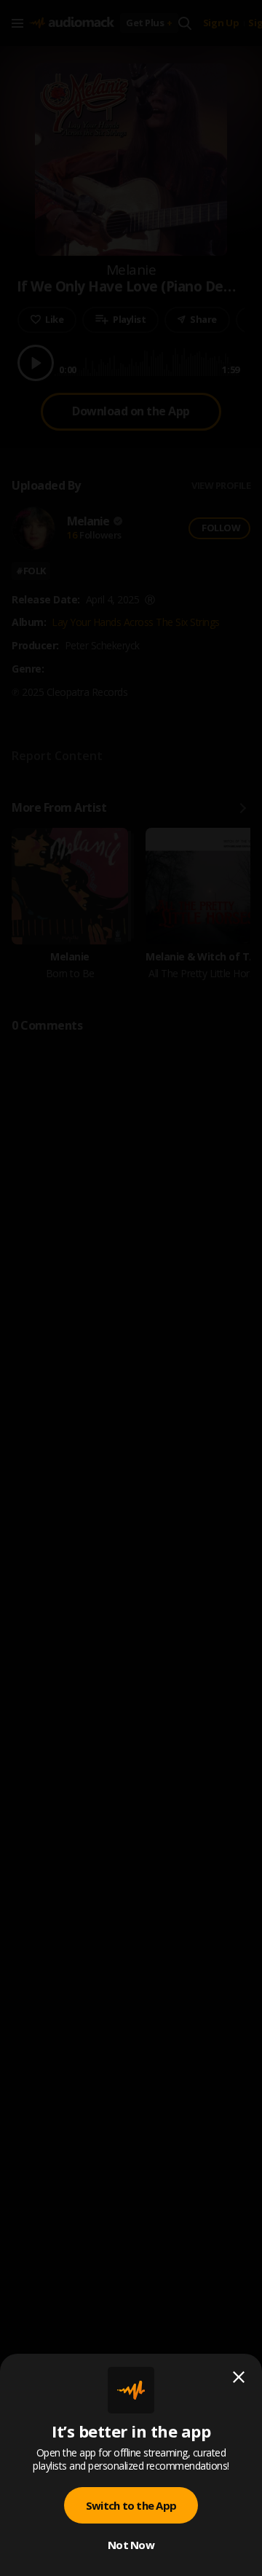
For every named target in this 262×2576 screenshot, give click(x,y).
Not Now (131, 2545)
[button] (131, 1288)
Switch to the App (131, 2505)
